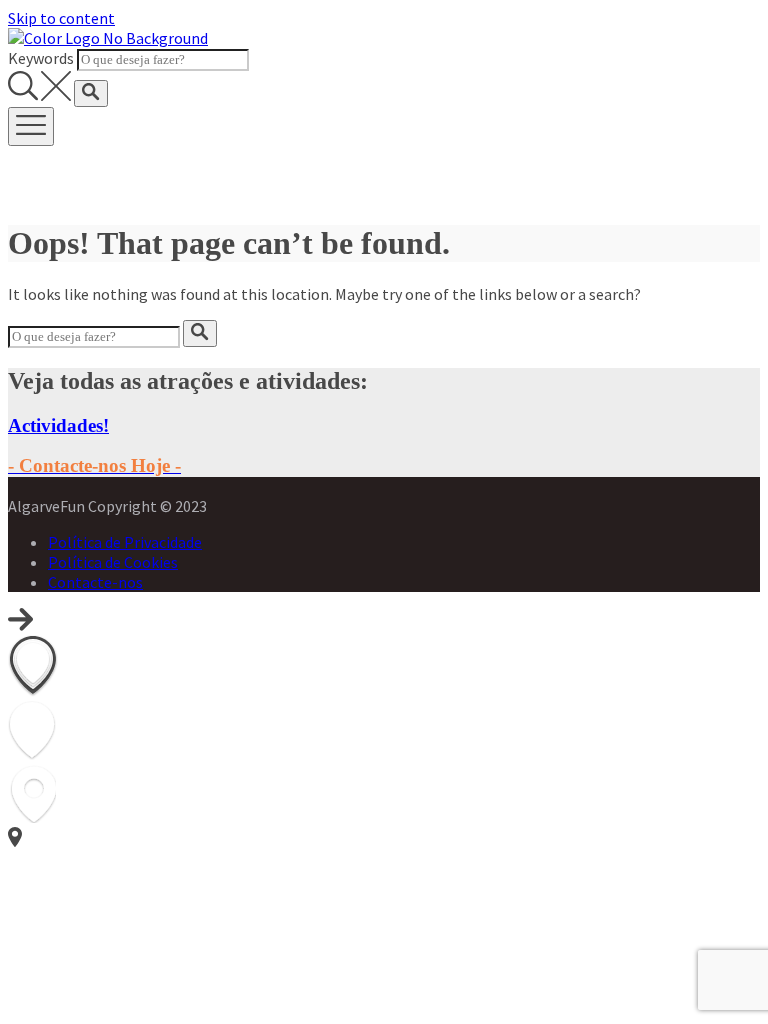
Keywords (41, 58)
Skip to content (61, 18)
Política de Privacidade (125, 542)
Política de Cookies (113, 562)
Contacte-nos (95, 582)
